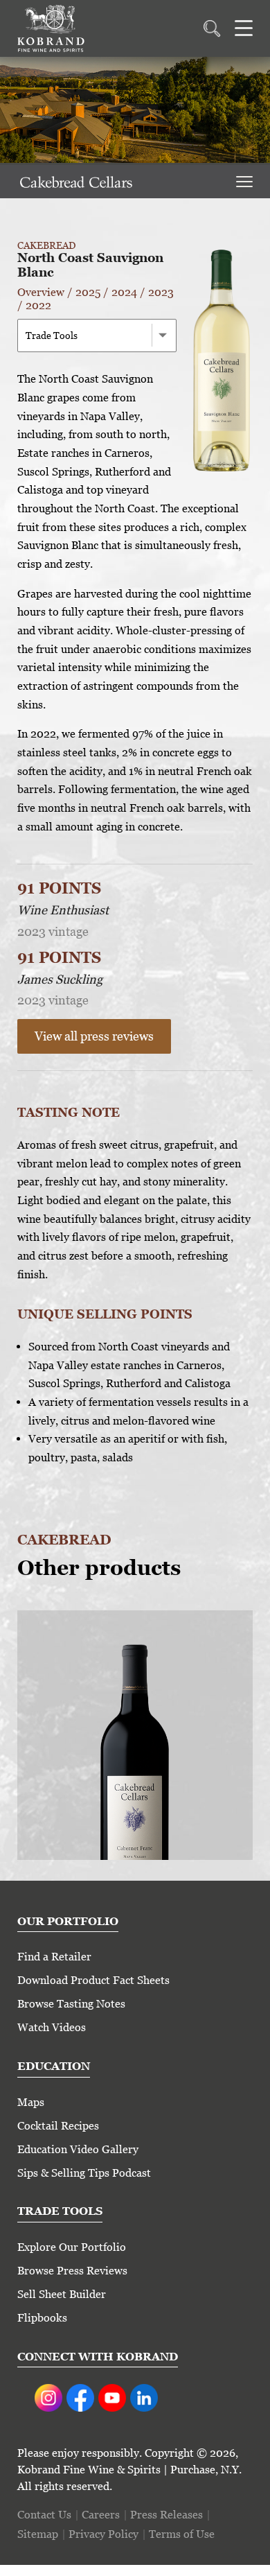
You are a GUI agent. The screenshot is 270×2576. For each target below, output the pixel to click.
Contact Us (44, 2515)
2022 (38, 305)
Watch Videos (52, 2027)
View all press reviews (94, 1036)
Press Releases (166, 2515)
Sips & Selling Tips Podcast (84, 2173)
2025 (88, 292)
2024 (124, 292)
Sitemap (38, 2534)
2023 (161, 292)
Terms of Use (182, 2534)
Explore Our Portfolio (72, 2247)
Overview (41, 292)
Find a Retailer (54, 1957)
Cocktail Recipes (58, 2126)
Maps (31, 2102)
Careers (101, 2515)
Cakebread (46, 245)
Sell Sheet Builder (62, 2294)
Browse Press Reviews (72, 2271)
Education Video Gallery (78, 2149)
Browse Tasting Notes (71, 2004)
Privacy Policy (103, 2534)
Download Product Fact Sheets (93, 1980)
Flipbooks (42, 2318)
